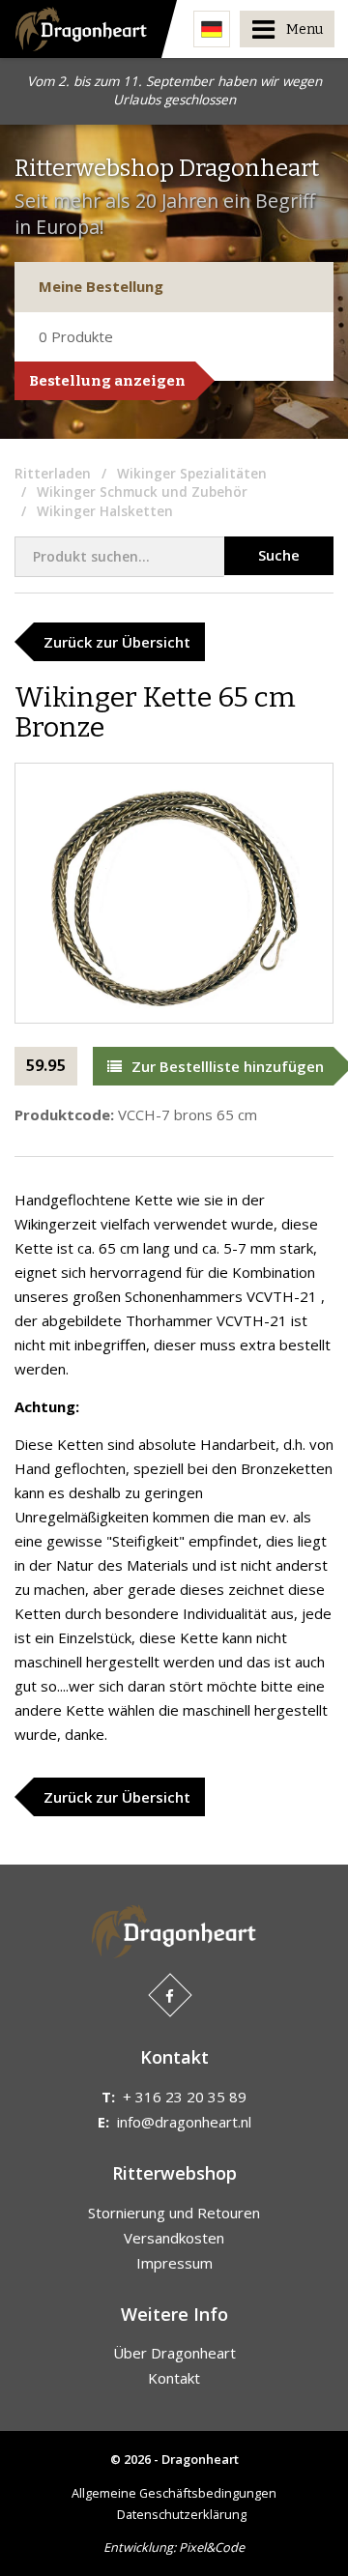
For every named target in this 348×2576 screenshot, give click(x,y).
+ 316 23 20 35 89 (185, 2097)
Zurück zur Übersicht (117, 642)
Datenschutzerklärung (182, 2514)
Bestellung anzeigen (107, 381)
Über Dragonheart (174, 2353)
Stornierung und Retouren (174, 2213)
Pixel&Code (212, 2547)
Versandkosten (174, 2238)
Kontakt (174, 2378)
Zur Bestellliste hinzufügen (228, 1066)
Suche (279, 555)
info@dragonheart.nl (184, 2122)
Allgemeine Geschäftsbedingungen (174, 2493)
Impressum (174, 2263)
